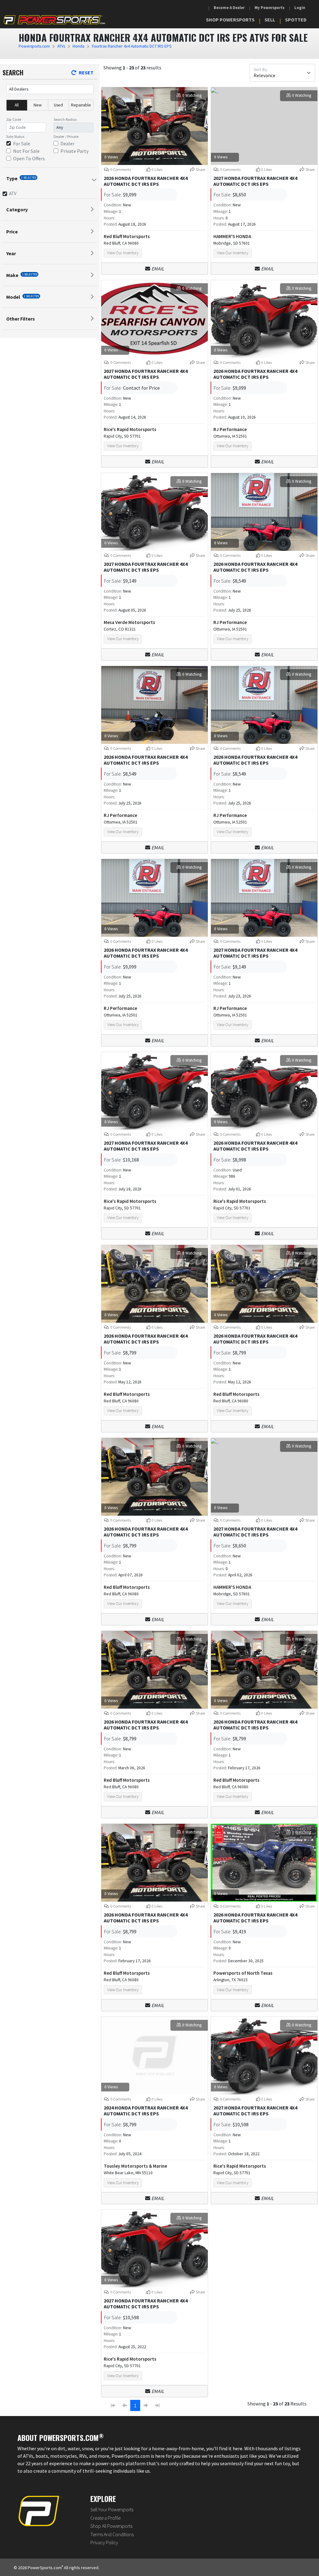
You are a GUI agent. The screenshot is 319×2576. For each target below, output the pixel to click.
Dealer (67, 143)
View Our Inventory (123, 253)
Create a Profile (105, 2518)
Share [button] (200, 169)
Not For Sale (26, 151)
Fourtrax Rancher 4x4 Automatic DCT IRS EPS (132, 46)
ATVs (61, 46)
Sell (270, 20)
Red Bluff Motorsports (127, 236)
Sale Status (15, 136)
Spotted (296, 20)
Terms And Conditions (112, 2534)
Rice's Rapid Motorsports (130, 429)
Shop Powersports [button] (230, 20)
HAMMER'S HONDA (232, 236)
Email (158, 269)
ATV (13, 193)
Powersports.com (34, 46)
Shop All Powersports (111, 2526)
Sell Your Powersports (112, 2509)
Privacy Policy (104, 2542)
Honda (79, 46)
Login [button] (300, 8)
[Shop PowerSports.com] (54, 19)
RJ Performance (230, 429)
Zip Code (14, 119)
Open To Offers (29, 158)
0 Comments (120, 169)
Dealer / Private (66, 136)
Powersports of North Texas (243, 1973)
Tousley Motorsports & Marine (135, 2166)
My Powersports (269, 8)
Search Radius (65, 119)
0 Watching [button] (192, 95)
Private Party (74, 151)
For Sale (22, 143)
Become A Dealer (229, 8)
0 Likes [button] (157, 169)
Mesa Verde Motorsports (129, 622)
